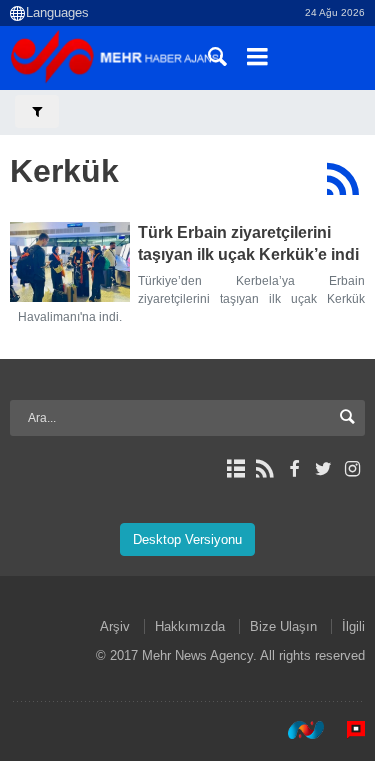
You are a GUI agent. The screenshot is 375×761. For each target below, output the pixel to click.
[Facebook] (293, 469)
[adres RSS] (264, 469)
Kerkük (64, 171)
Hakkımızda (190, 626)
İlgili (353, 626)
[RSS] (342, 179)
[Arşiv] (235, 469)
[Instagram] (352, 469)
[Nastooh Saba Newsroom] (296, 730)
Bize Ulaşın (283, 626)
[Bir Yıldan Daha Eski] (70, 262)
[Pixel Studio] (346, 730)
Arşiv (115, 626)
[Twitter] (323, 469)
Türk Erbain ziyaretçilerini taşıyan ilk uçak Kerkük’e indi (248, 243)
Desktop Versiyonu (187, 539)
